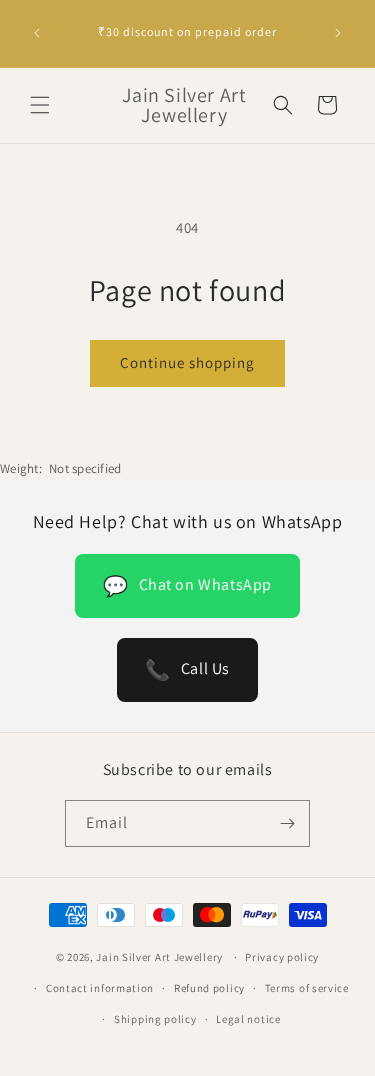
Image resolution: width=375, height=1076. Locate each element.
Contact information (100, 988)
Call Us (187, 670)
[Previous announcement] (37, 33)
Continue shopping (187, 362)
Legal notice (248, 1019)
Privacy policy (282, 957)
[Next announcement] (338, 33)
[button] (40, 105)
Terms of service (307, 988)
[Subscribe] (287, 823)
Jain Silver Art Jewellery (159, 957)
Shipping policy (155, 1019)
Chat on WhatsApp (187, 586)
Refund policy (209, 988)
